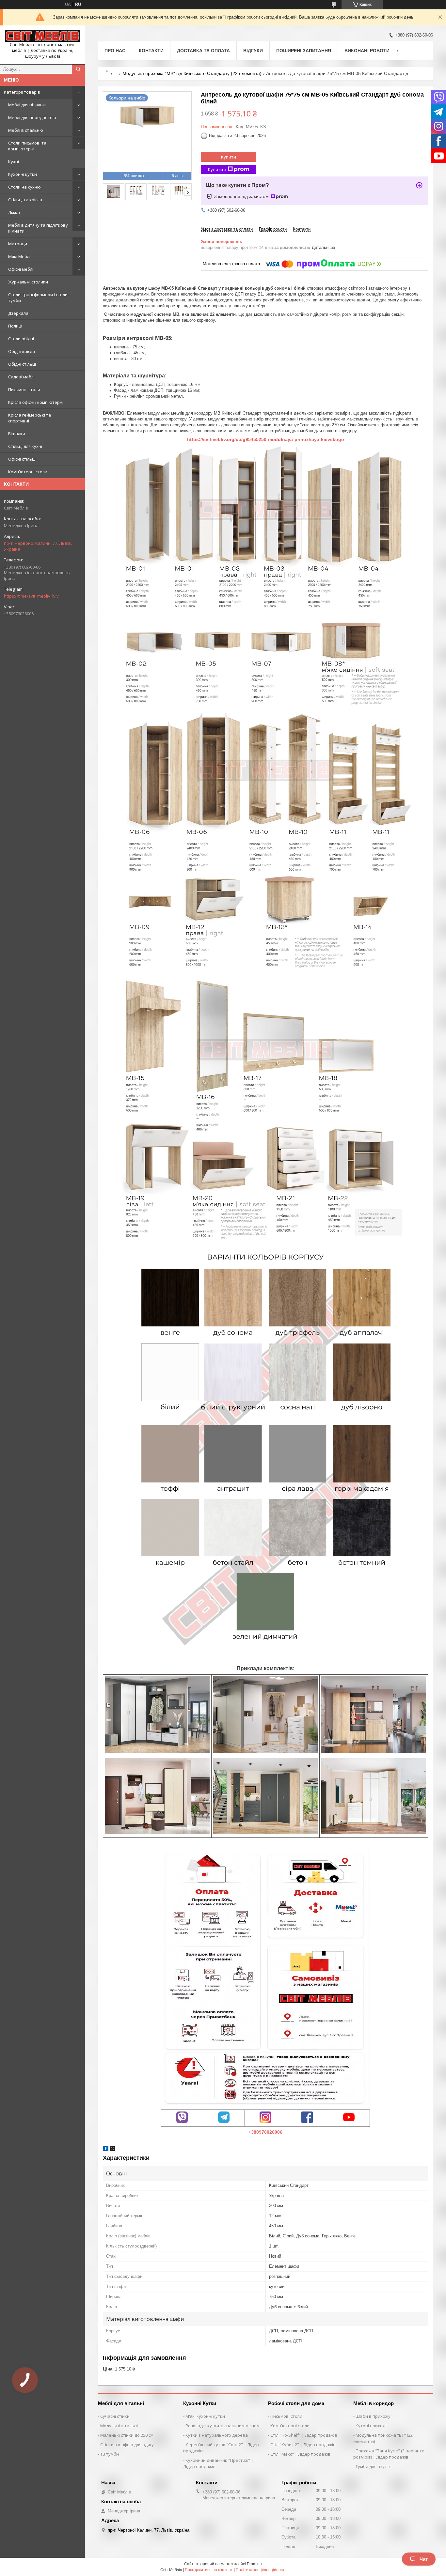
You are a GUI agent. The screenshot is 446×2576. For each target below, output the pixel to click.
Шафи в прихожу (373, 2416)
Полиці (15, 326)
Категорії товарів (22, 92)
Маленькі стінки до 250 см (127, 2435)
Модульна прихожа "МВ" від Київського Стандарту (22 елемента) (192, 73)
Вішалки (17, 434)
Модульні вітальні (119, 2426)
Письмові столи (24, 389)
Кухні (14, 161)
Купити (229, 157)
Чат (424, 2559)
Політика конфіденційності (261, 2570)
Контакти (151, 51)
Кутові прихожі (371, 2426)
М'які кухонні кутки (205, 2416)
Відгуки (253, 51)
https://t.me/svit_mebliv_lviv (31, 596)
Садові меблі (21, 377)
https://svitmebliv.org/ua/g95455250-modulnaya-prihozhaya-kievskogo (266, 439)
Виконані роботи (367, 51)
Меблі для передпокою (32, 117)
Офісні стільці (22, 459)
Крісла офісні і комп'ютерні (36, 402)
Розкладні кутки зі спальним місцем (223, 2426)
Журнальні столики (28, 282)
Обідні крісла (22, 351)
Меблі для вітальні (27, 105)
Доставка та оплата (203, 51)
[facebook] (106, 2150)
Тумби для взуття (374, 2466)
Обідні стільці (22, 364)
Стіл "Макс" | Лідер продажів (300, 2454)
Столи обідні (21, 339)
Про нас (115, 51)
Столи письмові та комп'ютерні (27, 146)
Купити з (217, 169)
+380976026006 (265, 2132)
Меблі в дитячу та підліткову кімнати (38, 228)
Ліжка (14, 212)
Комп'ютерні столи (28, 472)
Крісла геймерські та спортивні (30, 418)
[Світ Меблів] (42, 36)
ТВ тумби (110, 2454)
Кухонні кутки (23, 174)
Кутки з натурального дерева (217, 2435)
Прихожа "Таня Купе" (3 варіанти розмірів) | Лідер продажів (389, 2454)
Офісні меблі (21, 269)
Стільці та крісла (25, 200)
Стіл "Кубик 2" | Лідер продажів (303, 2445)
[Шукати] (78, 69)
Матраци (18, 244)
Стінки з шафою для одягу (127, 2445)
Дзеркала (18, 313)
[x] (113, 2150)
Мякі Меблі (19, 256)
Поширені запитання (304, 51)
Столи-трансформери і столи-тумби (39, 297)
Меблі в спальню (26, 130)
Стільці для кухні (25, 446)
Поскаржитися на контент (209, 2570)
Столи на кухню (24, 187)
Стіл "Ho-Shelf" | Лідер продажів (304, 2435)
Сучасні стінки (115, 2416)
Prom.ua (254, 2564)
